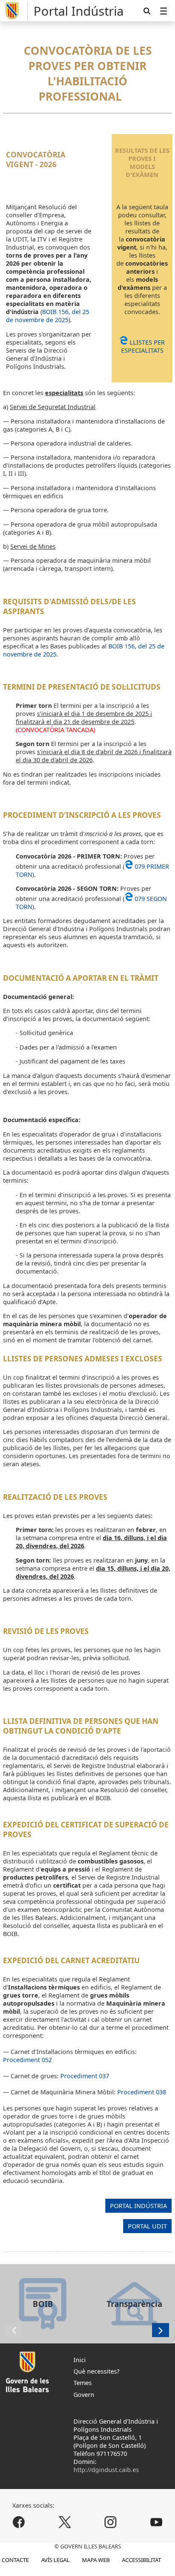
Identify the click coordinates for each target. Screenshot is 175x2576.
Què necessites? (96, 2371)
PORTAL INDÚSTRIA (139, 2206)
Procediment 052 (27, 2060)
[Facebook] (19, 2522)
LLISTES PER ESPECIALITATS (143, 346)
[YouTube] (156, 2522)
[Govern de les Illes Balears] (15, 11)
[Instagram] (110, 2522)
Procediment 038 (142, 2092)
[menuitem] (164, 11)
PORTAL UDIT (148, 2226)
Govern (84, 2395)
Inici (80, 2360)
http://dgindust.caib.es (106, 2470)
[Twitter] (65, 2522)
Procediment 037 (85, 2076)
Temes (83, 2383)
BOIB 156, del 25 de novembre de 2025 (48, 316)
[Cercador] (147, 11)
